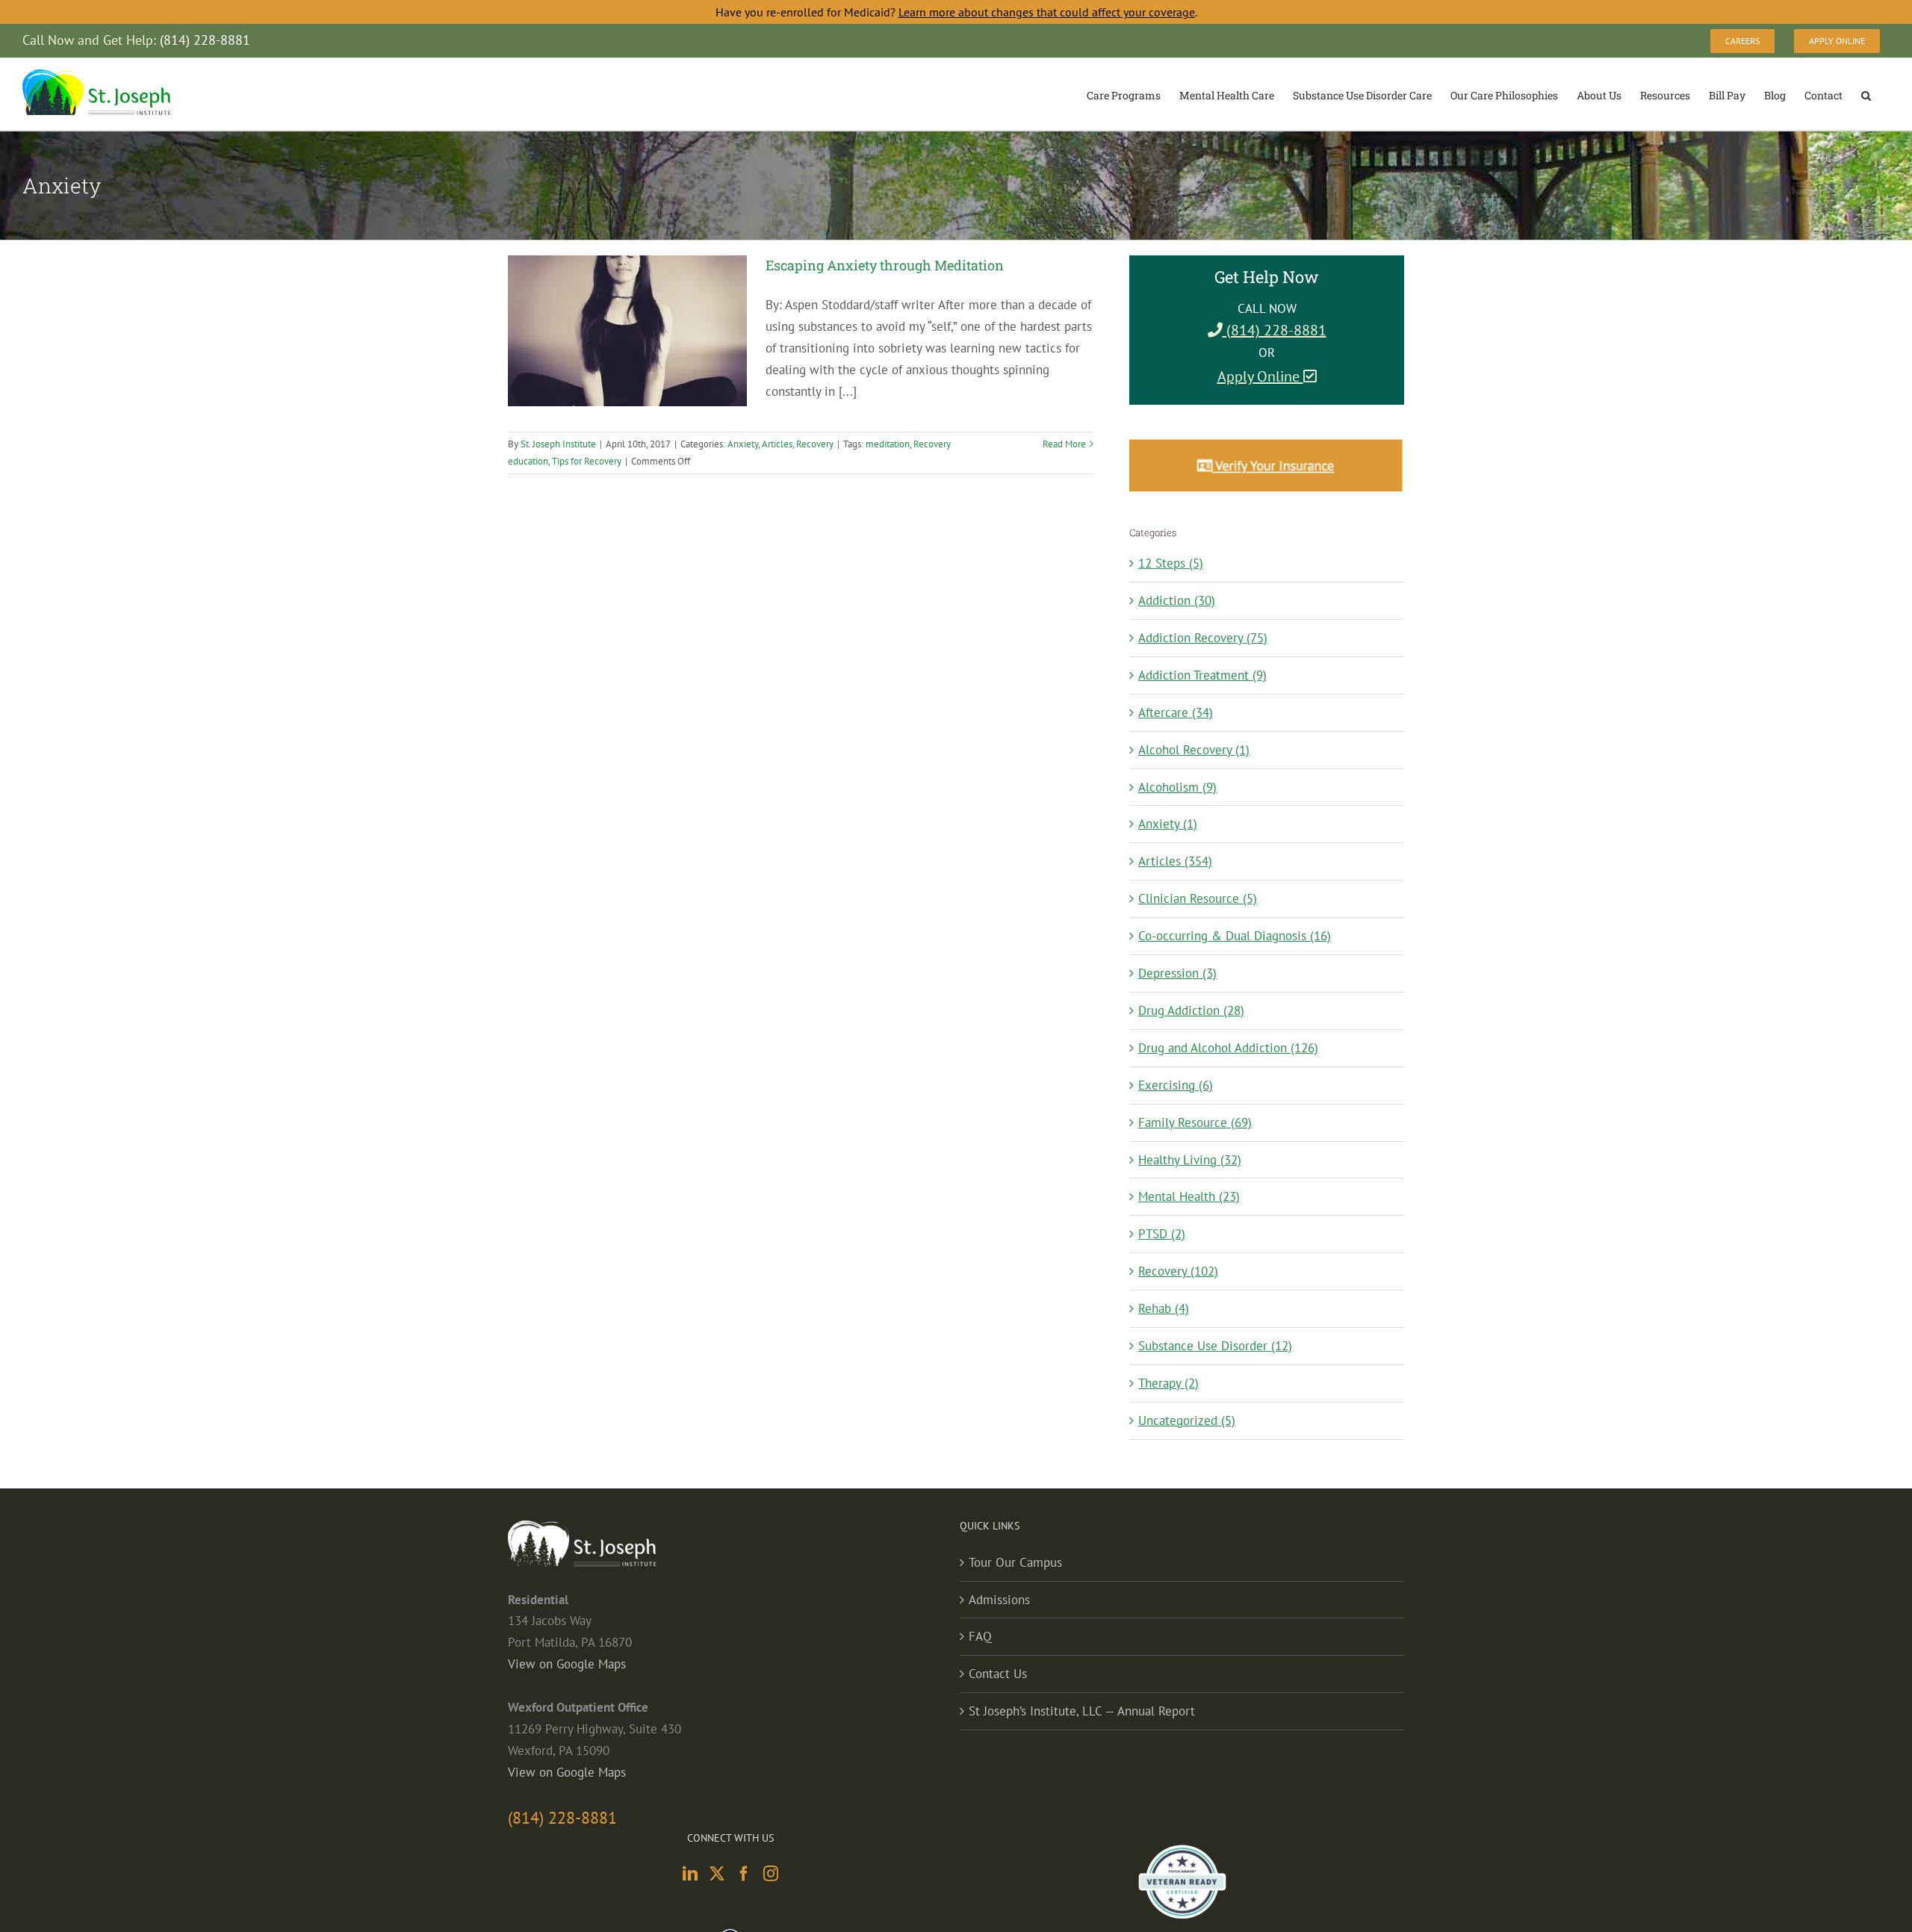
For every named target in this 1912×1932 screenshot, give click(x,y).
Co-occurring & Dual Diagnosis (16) (1235, 936)
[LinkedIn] (690, 1874)
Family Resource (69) (1195, 1122)
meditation (888, 444)
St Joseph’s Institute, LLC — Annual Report (1082, 1711)
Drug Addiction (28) (1191, 1010)
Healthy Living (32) (1190, 1160)
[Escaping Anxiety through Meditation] (627, 331)
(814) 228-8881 (1275, 330)
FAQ (980, 1636)
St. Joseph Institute (558, 444)
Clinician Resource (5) (1198, 898)
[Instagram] (771, 1874)
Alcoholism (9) (1177, 787)
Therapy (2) (1168, 1383)
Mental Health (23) (1189, 1196)
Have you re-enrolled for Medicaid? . (956, 12)
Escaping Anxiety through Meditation (885, 265)
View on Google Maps (567, 1664)
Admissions (999, 1600)
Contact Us (998, 1674)
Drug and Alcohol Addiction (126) (1228, 1048)
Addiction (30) (1177, 600)
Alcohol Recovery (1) (1194, 750)
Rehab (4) (1164, 1308)
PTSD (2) (1162, 1234)
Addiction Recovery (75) (1203, 638)
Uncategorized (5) (1187, 1420)
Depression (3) (1177, 973)
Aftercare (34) (1176, 712)
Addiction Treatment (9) (1202, 675)
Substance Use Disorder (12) (1215, 1346)
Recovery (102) (1178, 1271)
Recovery (815, 444)
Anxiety (743, 444)
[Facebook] (744, 1874)
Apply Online (1260, 376)
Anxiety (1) (1168, 824)
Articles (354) (1175, 861)
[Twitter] (717, 1874)
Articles (777, 444)
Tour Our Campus (1015, 1562)
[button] (1866, 94)
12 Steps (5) (1171, 563)
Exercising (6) (1176, 1085)
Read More (1064, 444)
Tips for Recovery (587, 461)
